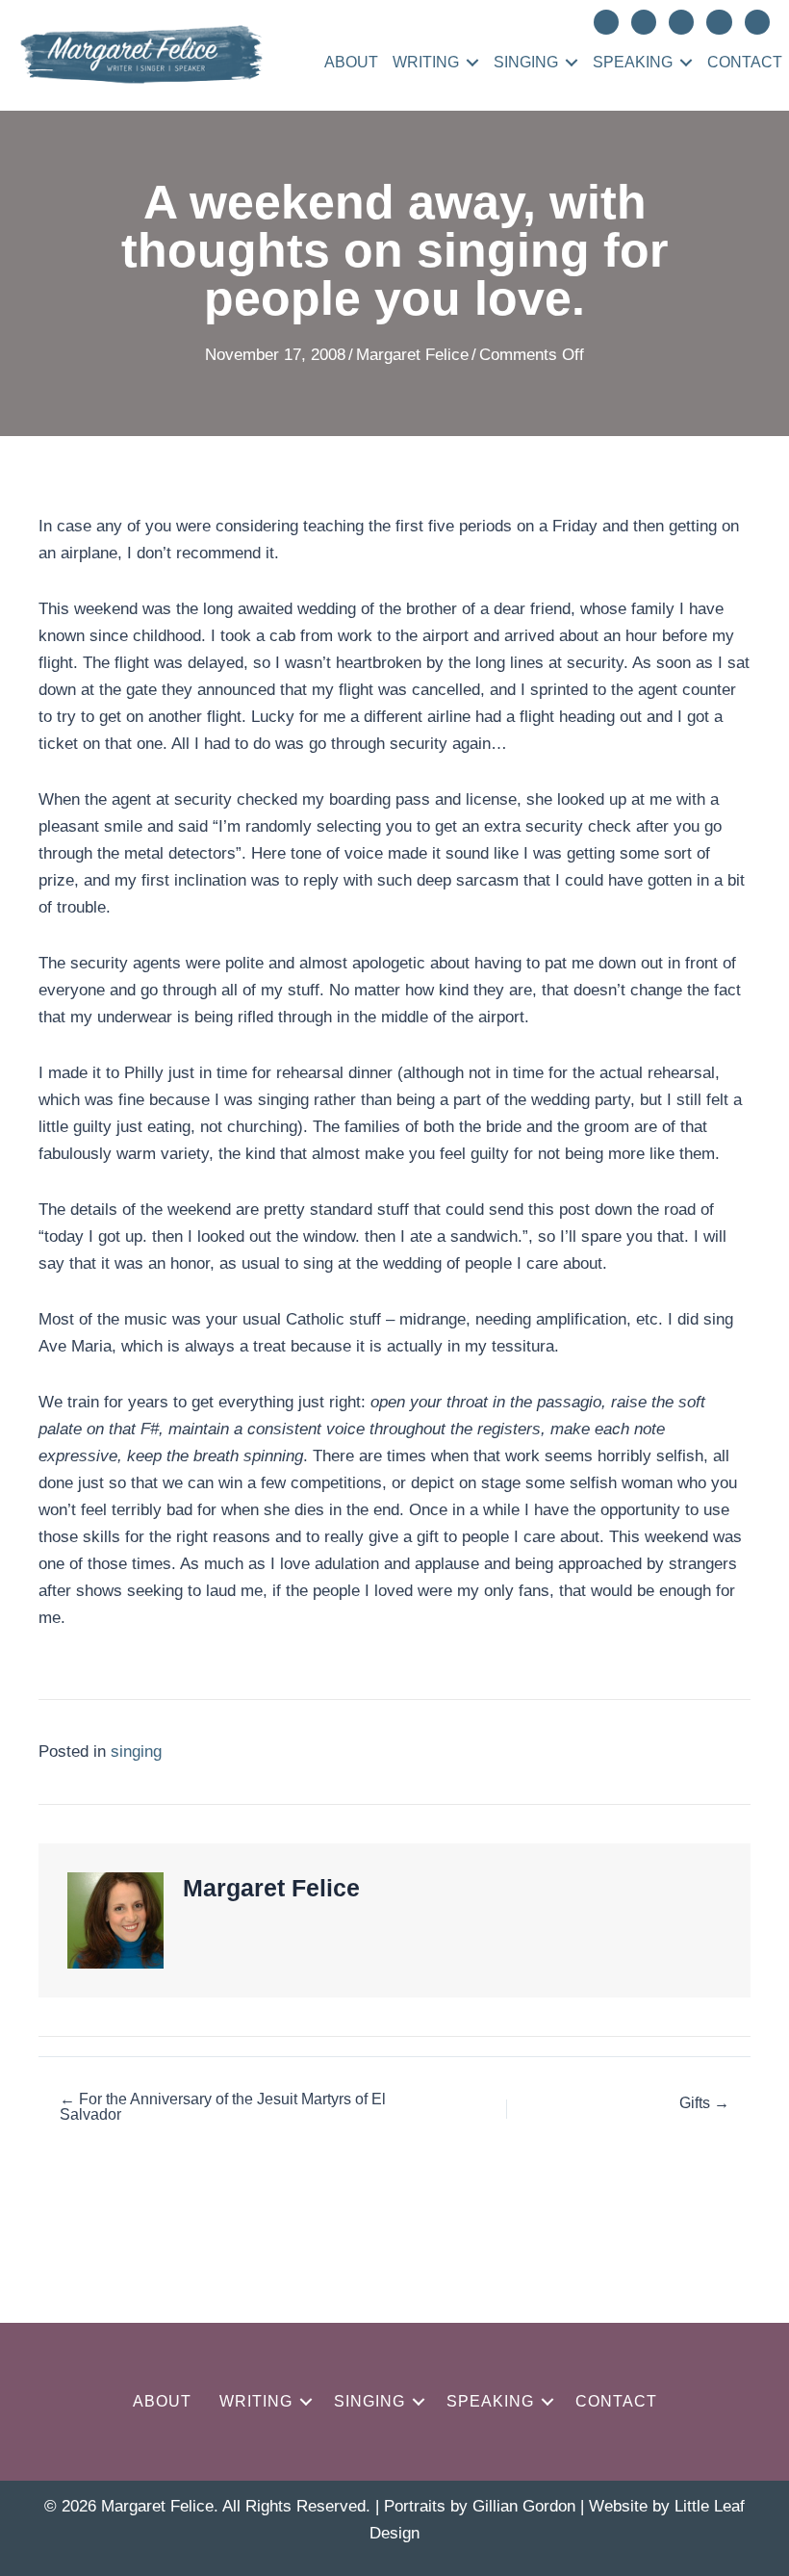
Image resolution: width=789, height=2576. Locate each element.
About (351, 62)
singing (136, 1752)
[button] (472, 63)
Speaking (633, 62)
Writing (426, 62)
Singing (526, 62)
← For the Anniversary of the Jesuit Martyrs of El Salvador (223, 2107)
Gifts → (704, 2103)
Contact (745, 62)
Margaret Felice (412, 355)
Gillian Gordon (524, 2506)
